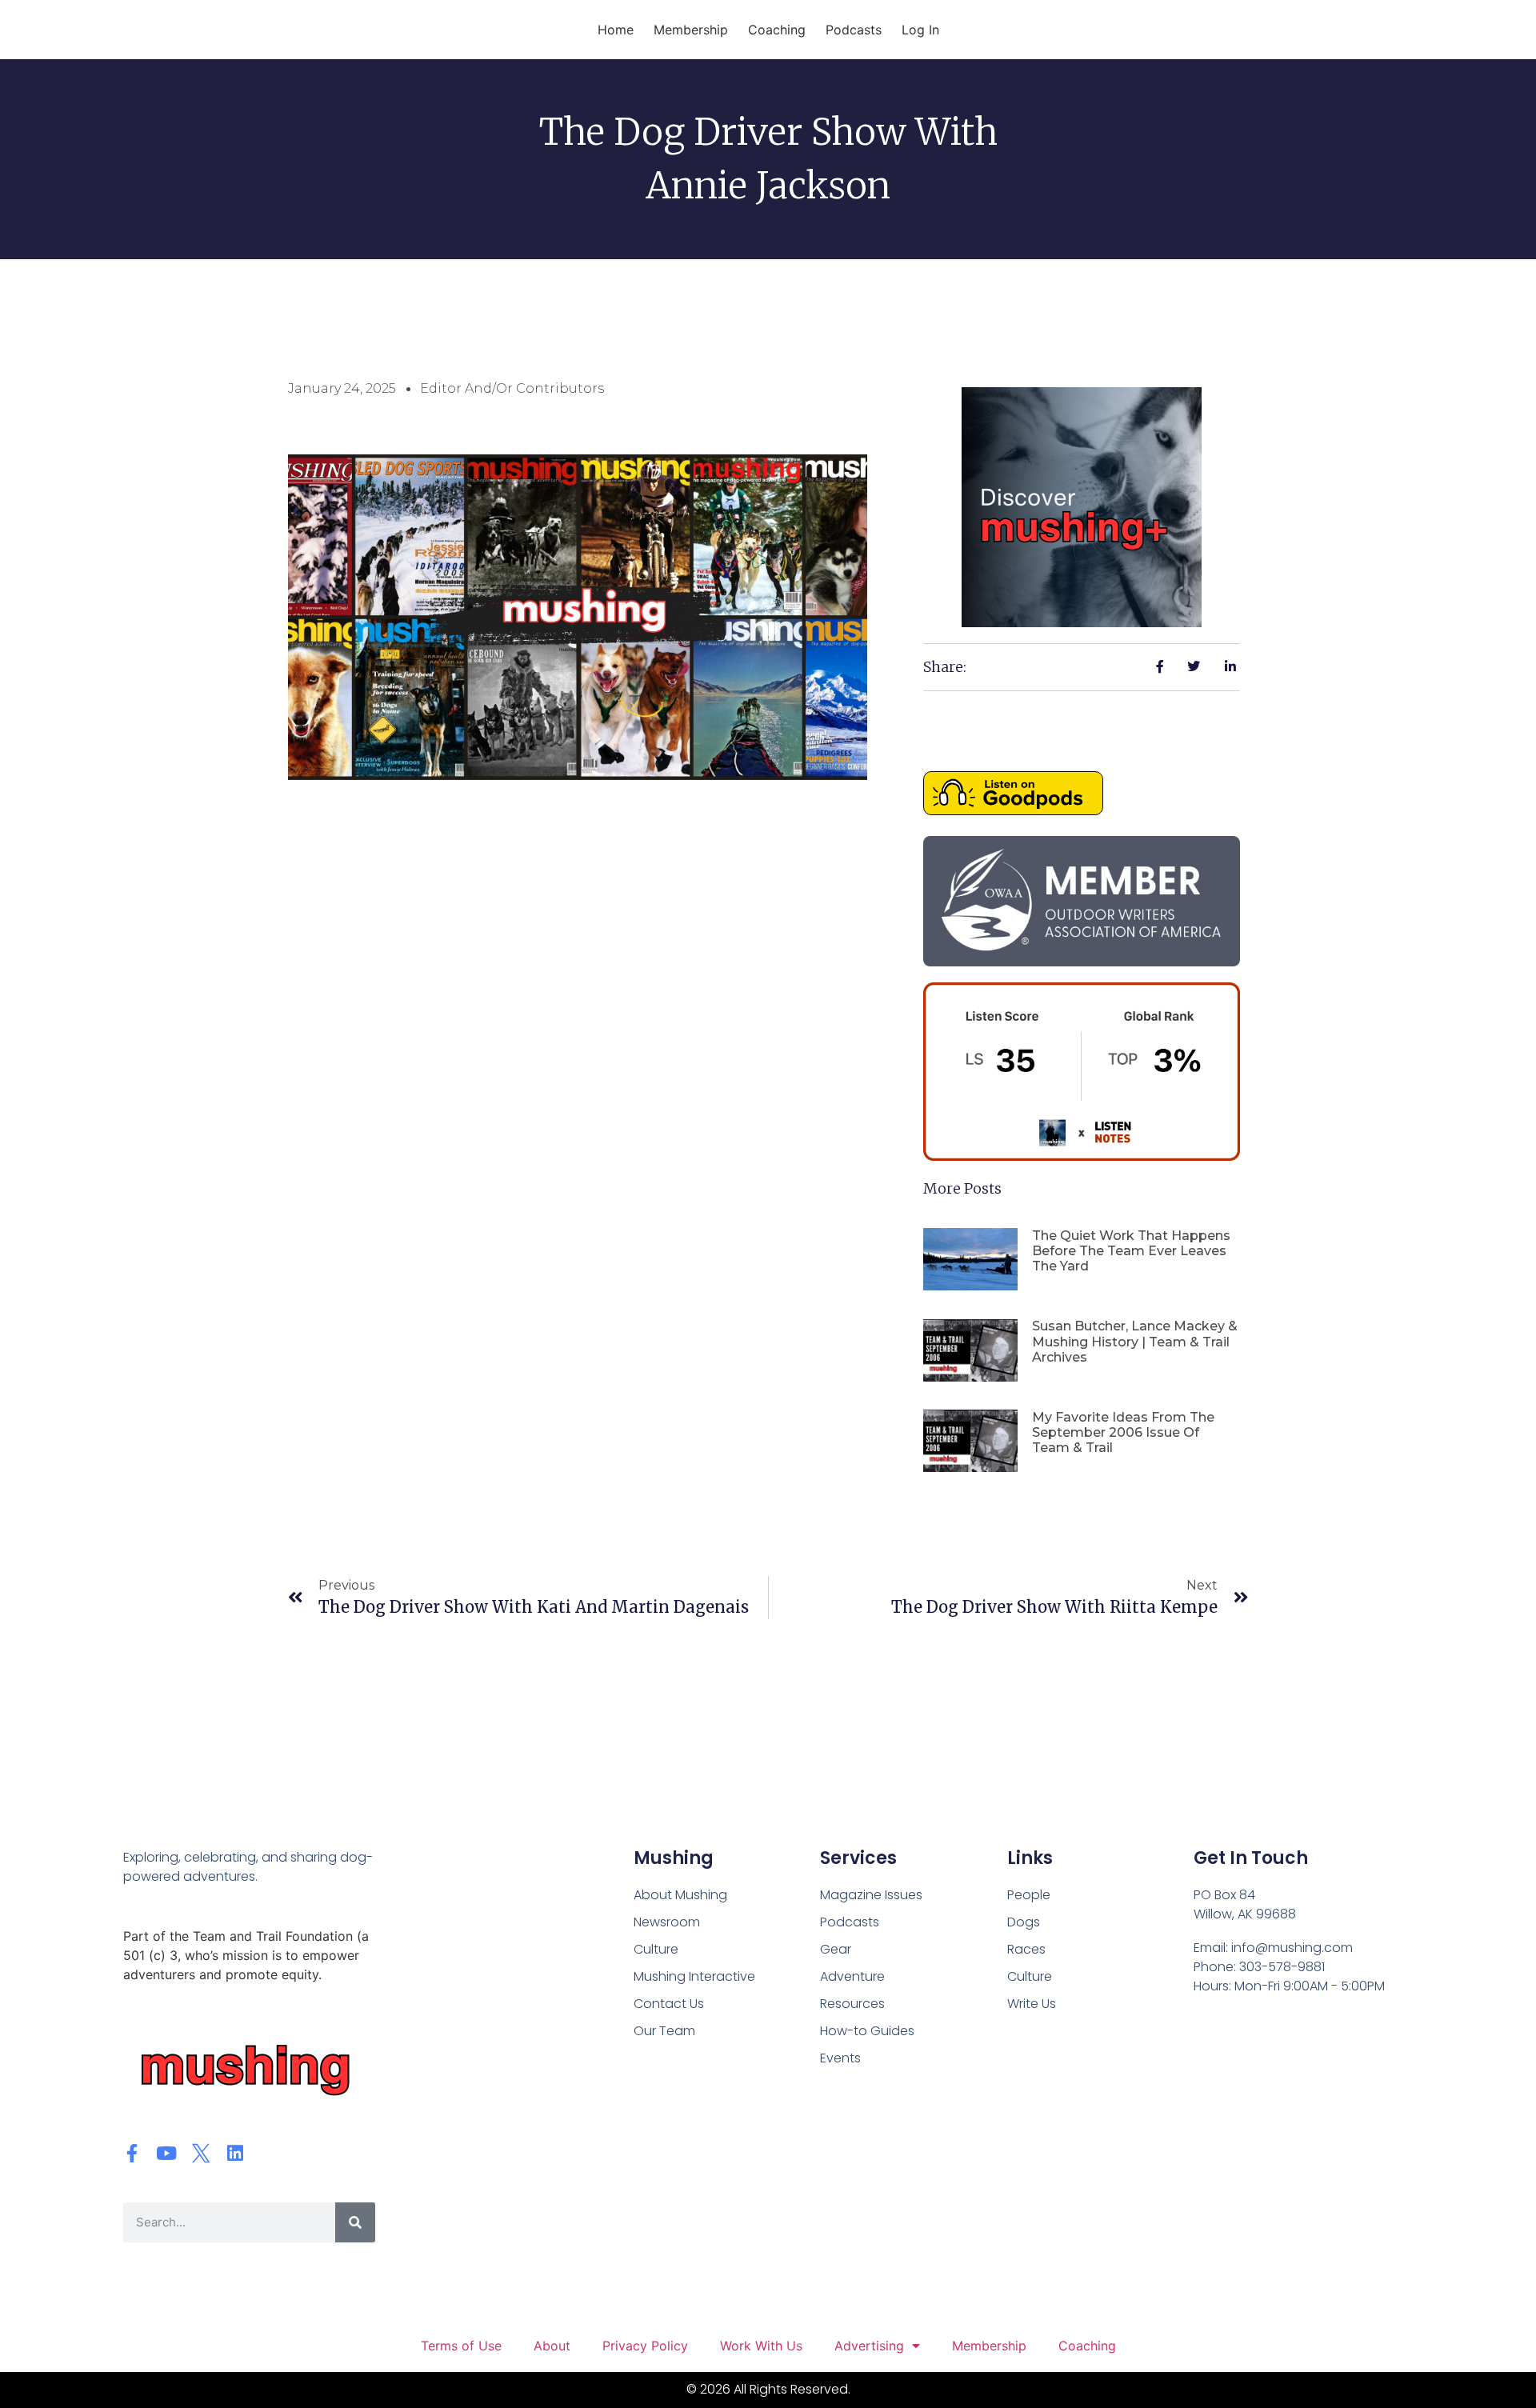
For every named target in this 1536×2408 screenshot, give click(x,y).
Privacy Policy (645, 2346)
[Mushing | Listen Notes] (1082, 1156)
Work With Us (761, 2346)
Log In (920, 30)
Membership (691, 30)
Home (616, 30)
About (552, 2346)
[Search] (355, 2222)
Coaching (777, 30)
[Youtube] (167, 2153)
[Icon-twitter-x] (201, 2153)
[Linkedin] (236, 2153)
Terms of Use (461, 2346)
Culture (1030, 1976)
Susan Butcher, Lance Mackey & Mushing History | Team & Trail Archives (1135, 1341)
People (1029, 1895)
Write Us (1032, 2004)
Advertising (869, 2346)
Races (1026, 1949)
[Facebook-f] (132, 2153)
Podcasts (854, 30)
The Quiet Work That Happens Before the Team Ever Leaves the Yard (1131, 1251)
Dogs (1024, 1922)
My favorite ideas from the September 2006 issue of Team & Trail (1123, 1432)
